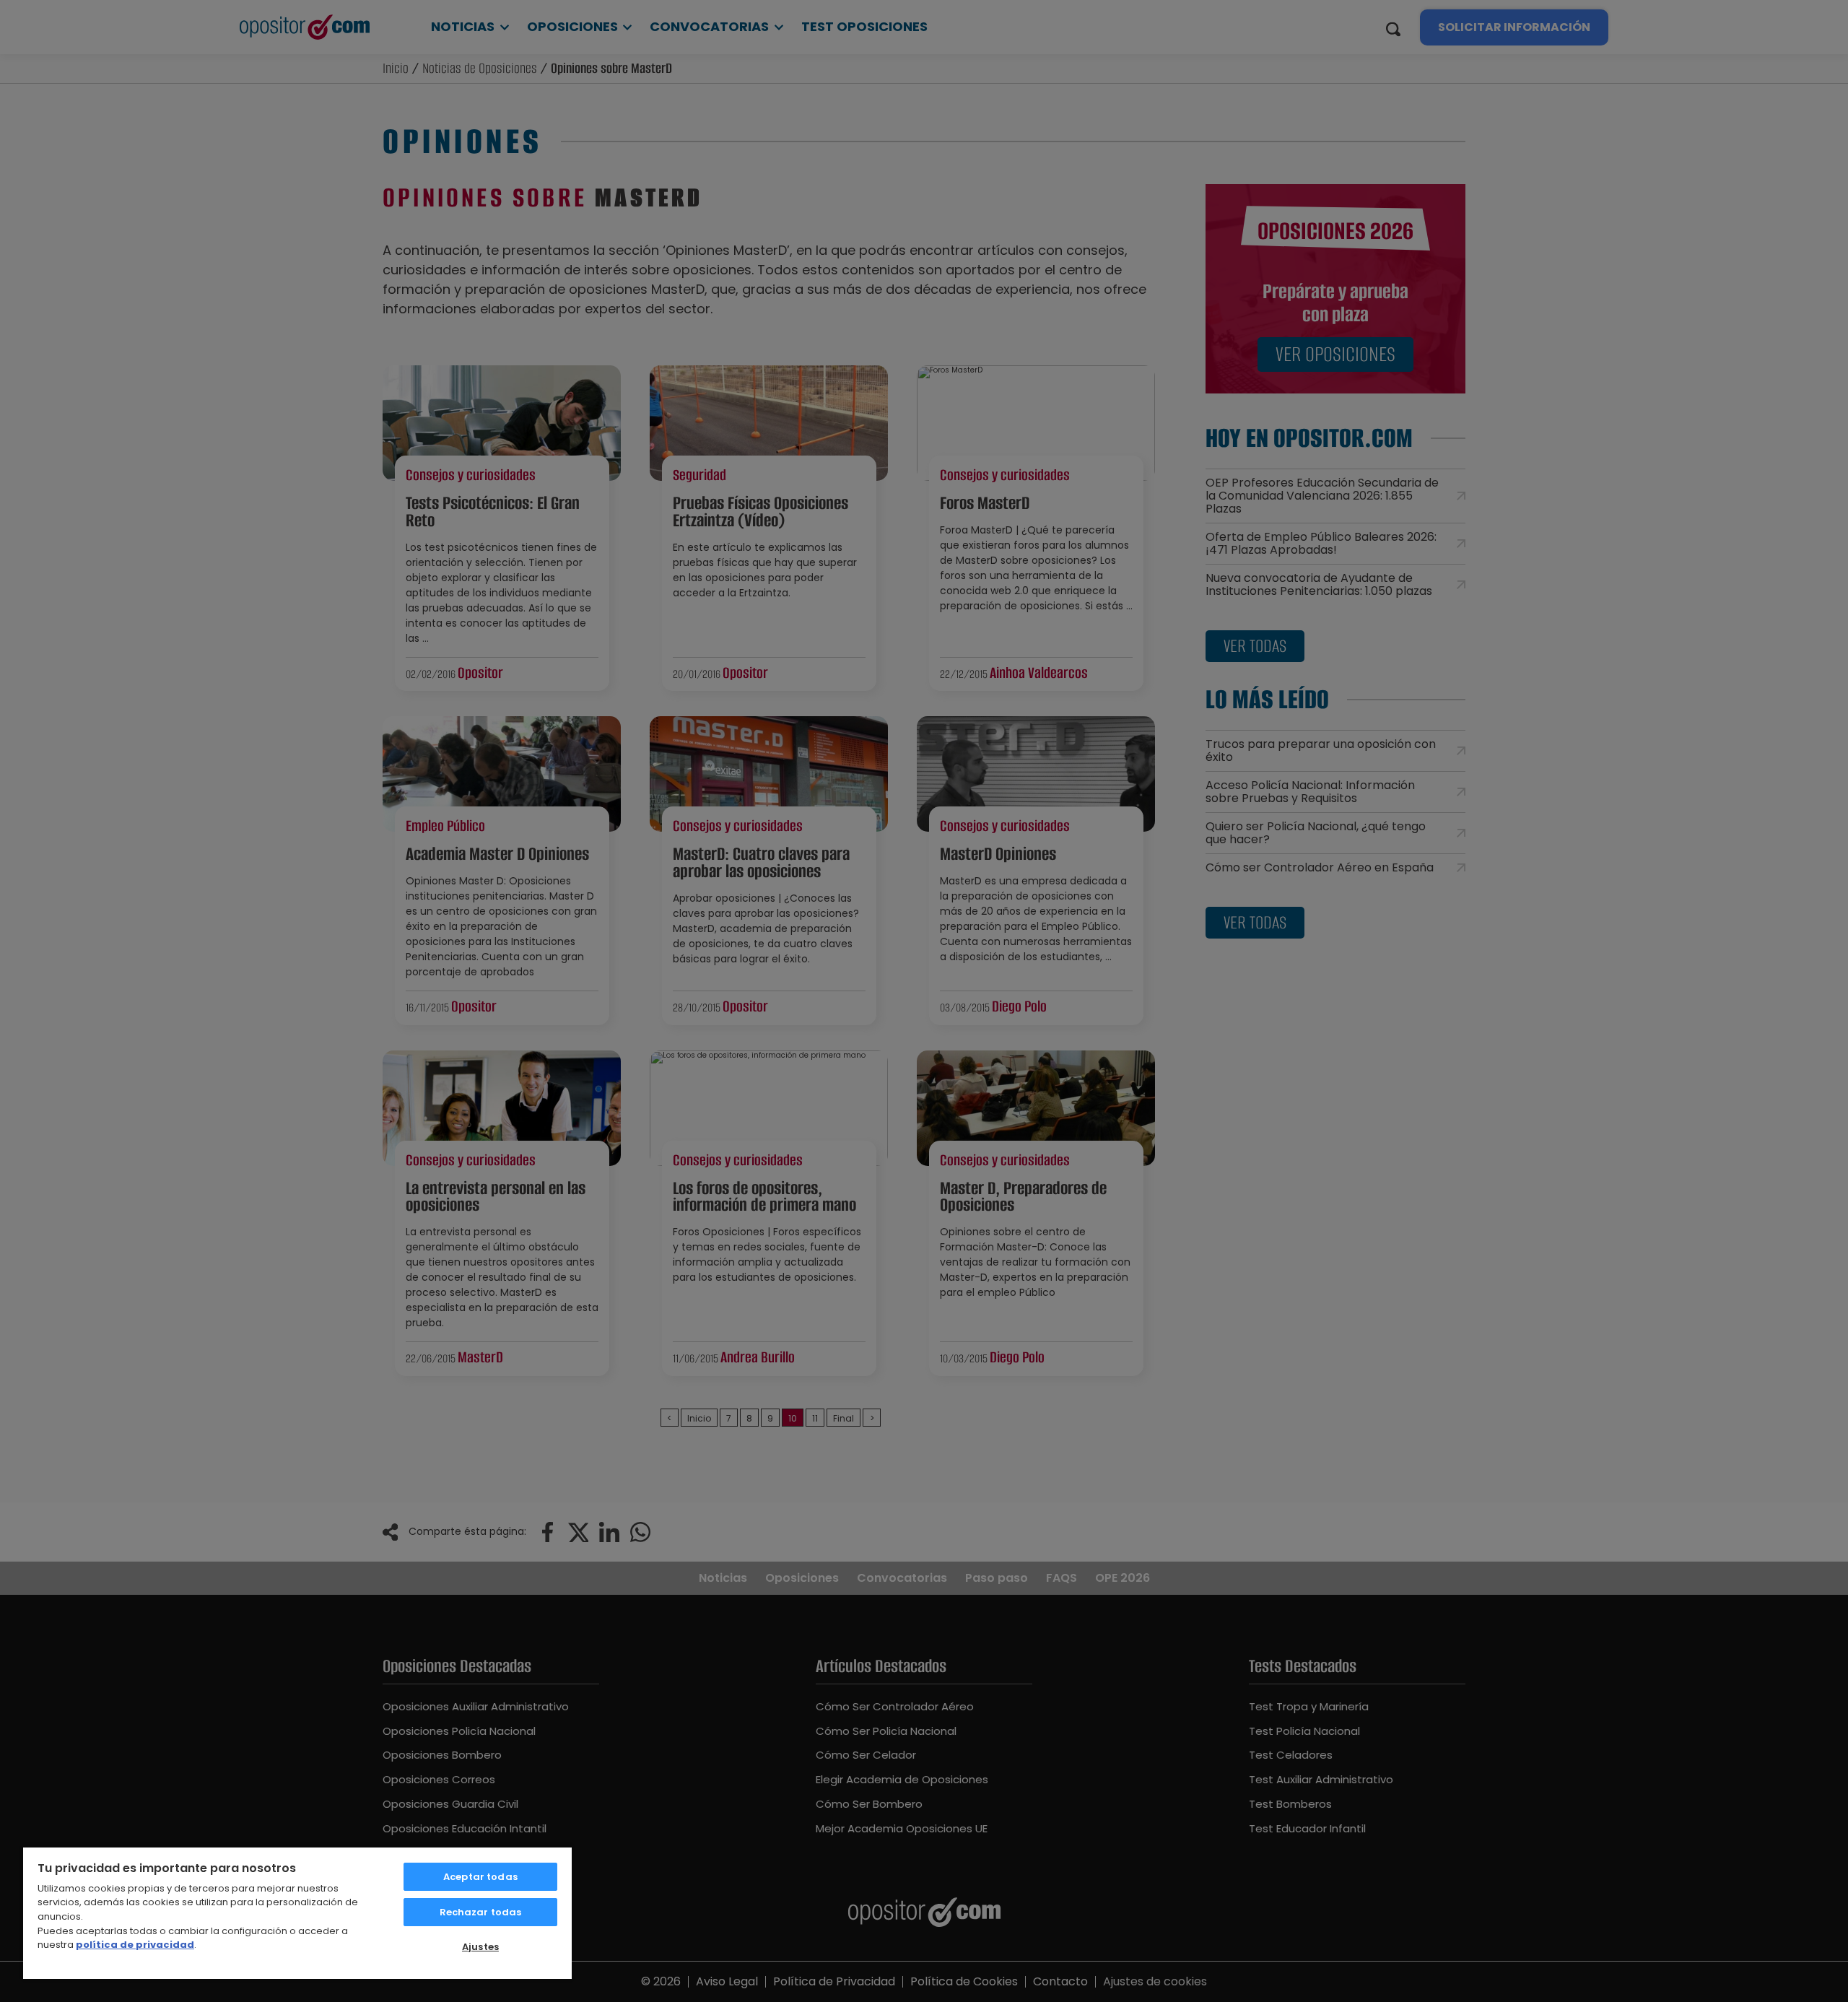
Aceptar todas (480, 1877)
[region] (297, 1912)
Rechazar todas (481, 1912)
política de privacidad (135, 1945)
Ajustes (480, 1947)
